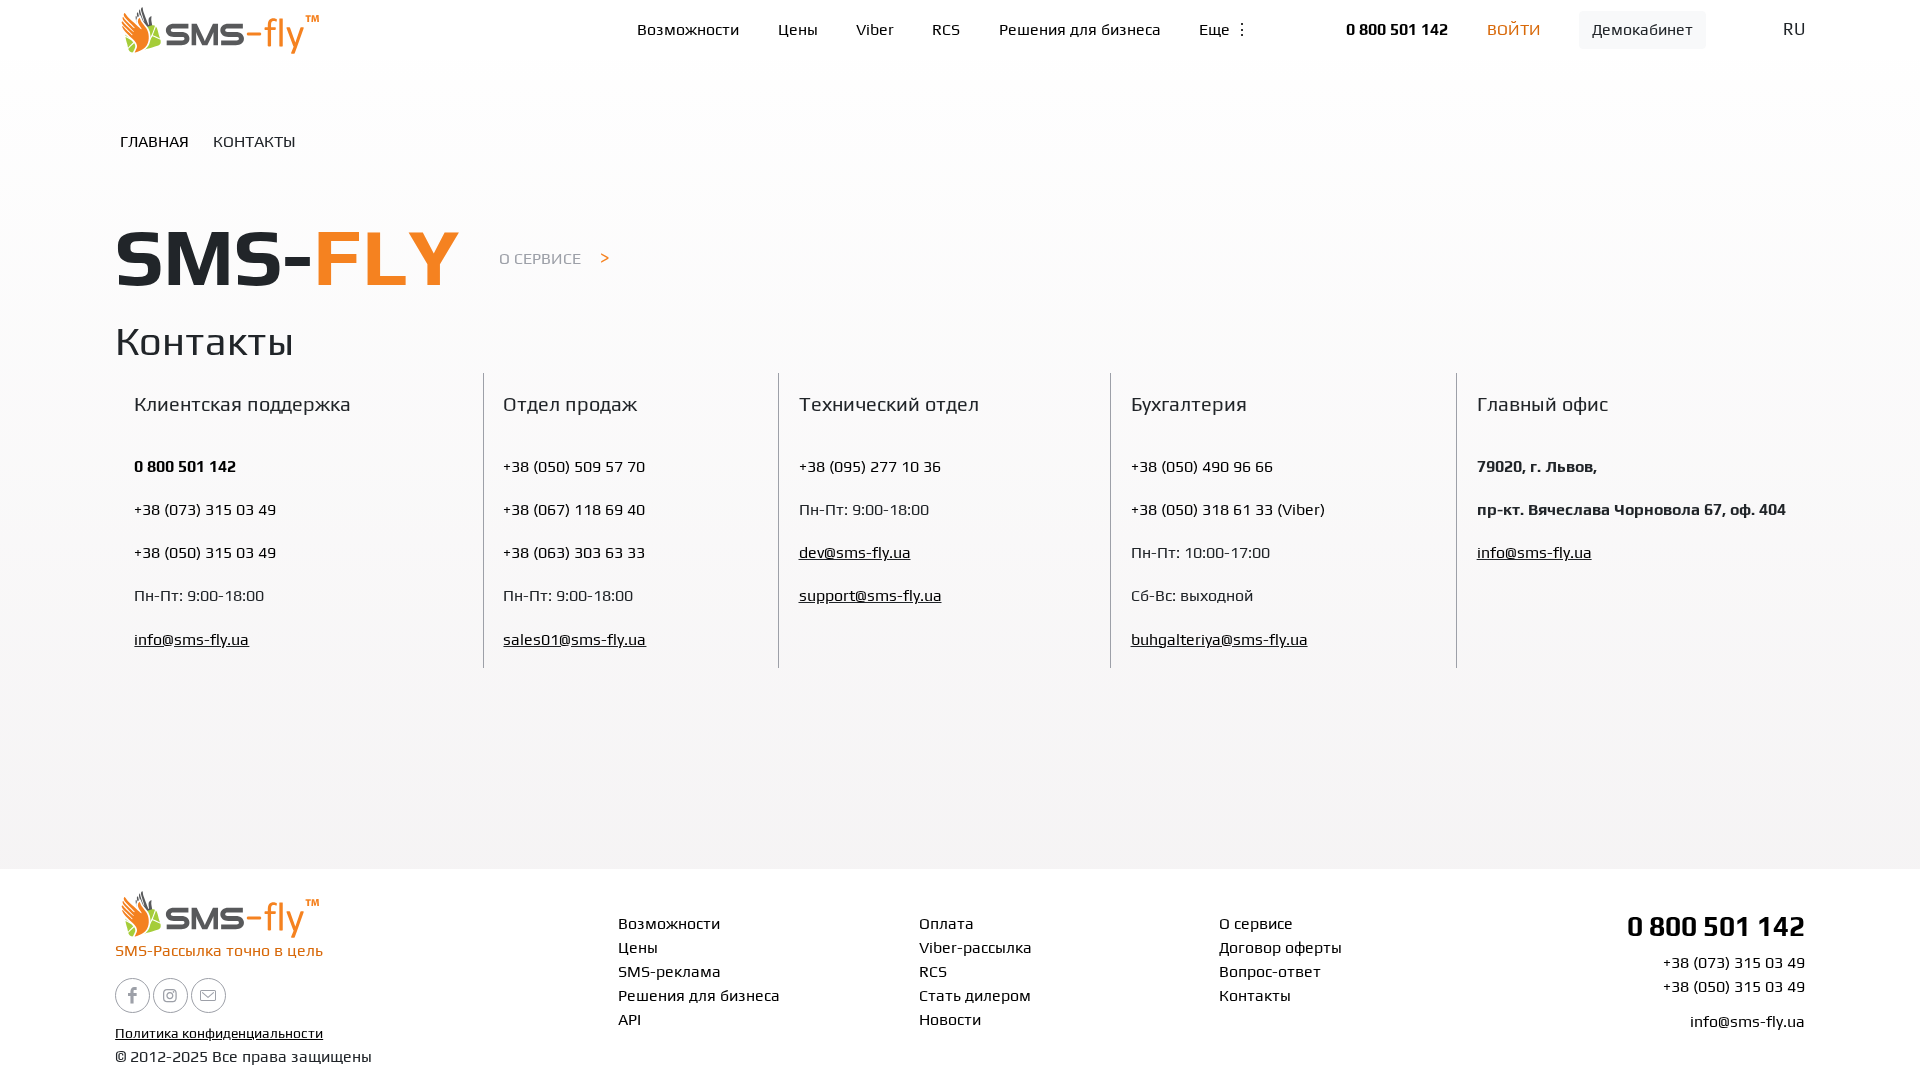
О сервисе (540, 258)
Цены (798, 29)
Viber (875, 29)
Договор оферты (1280, 947)
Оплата (946, 923)
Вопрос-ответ (1270, 971)
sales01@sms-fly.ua (574, 639)
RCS (946, 29)
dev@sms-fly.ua (855, 552)
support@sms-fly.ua (870, 595)
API (629, 1019)
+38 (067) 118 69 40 (574, 509)
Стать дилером (975, 995)
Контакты (1255, 995)
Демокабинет (1642, 29)
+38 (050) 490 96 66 (1202, 466)
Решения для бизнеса (1080, 29)
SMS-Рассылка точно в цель (219, 950)
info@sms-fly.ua (191, 639)
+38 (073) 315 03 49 (205, 509)
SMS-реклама (669, 971)
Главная (154, 141)
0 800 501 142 (1397, 29)
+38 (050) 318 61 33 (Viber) (1228, 509)
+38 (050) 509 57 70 (574, 466)
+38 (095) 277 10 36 (870, 466)
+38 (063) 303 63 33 (574, 552)
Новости (950, 1019)
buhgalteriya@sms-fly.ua (1219, 639)
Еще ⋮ (1224, 29)
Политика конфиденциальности (219, 1033)
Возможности (688, 29)
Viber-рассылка (975, 947)
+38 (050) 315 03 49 (205, 552)
